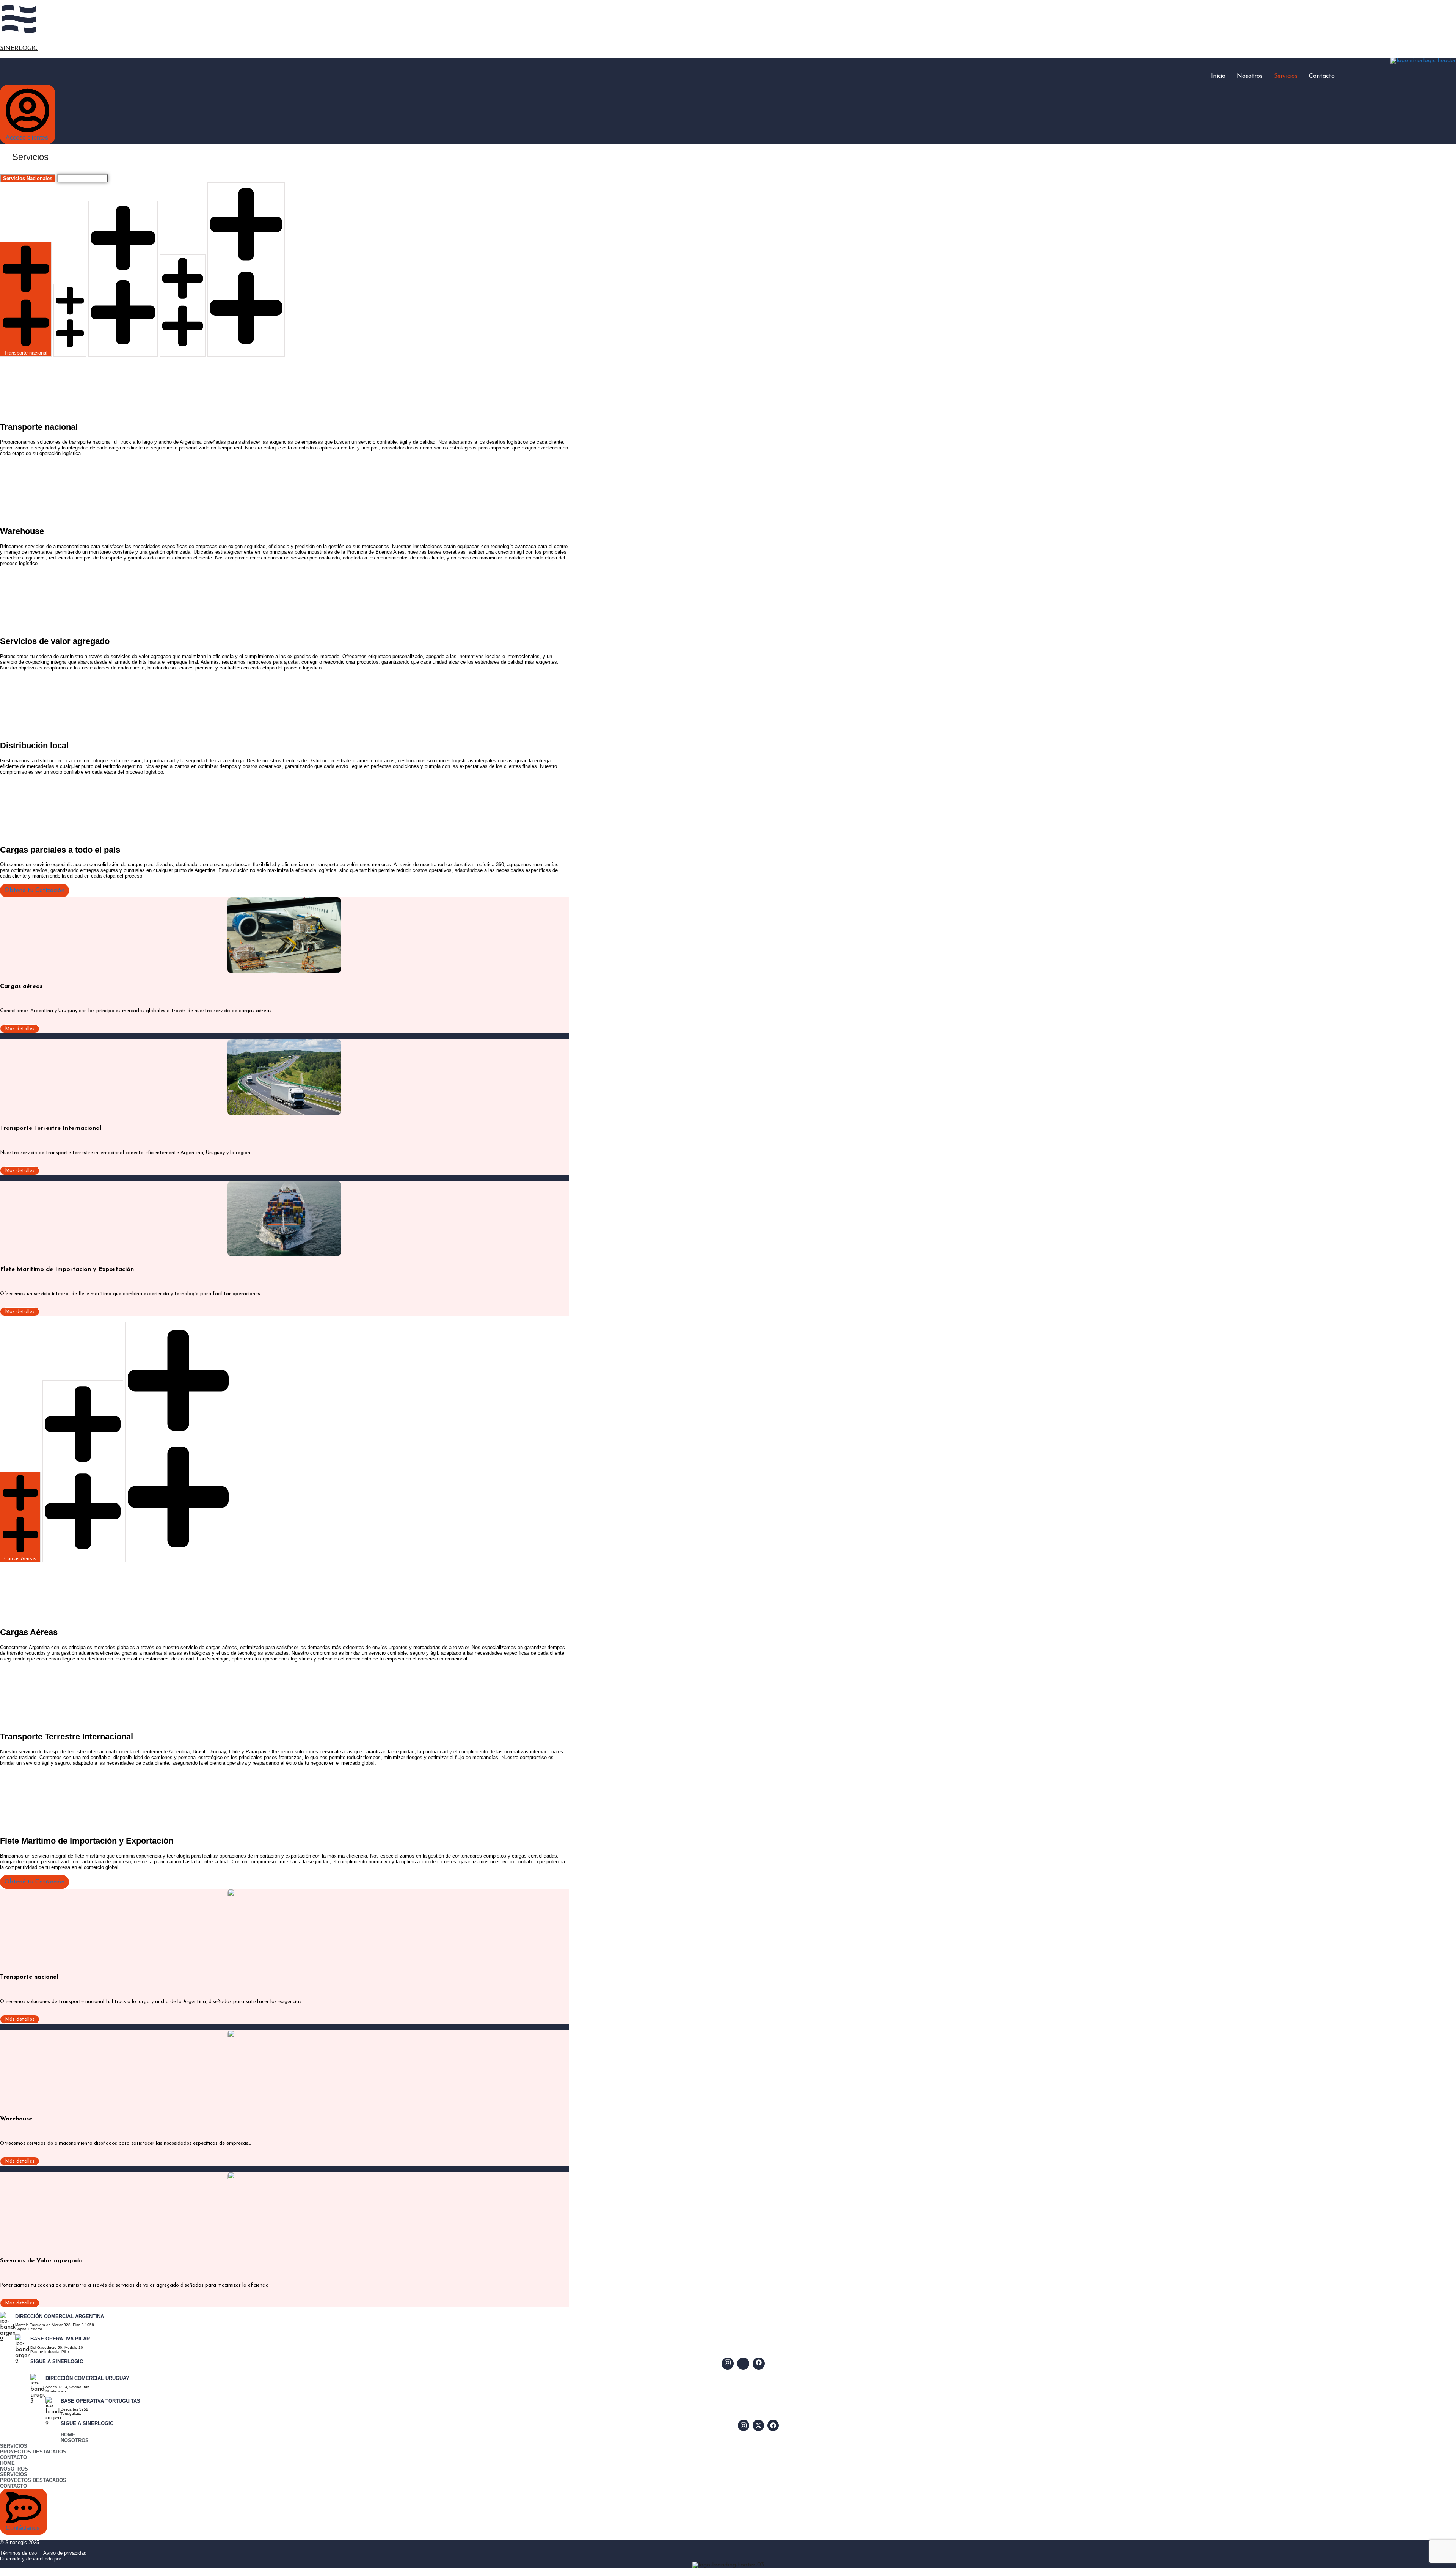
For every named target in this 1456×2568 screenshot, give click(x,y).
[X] (758, 2425)
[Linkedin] (743, 2364)
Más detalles (20, 1029)
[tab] (28, 178)
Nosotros (1250, 76)
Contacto (1322, 76)
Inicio (1218, 76)
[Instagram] (728, 2364)
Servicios (1286, 76)
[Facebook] (759, 2364)
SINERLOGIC (19, 49)
